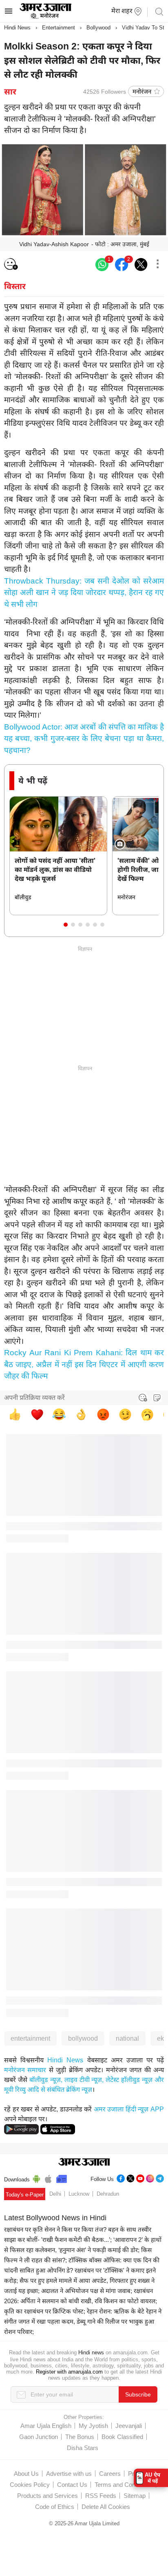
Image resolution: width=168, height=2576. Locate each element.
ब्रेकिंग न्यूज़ (79, 2090)
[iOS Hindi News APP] (58, 2129)
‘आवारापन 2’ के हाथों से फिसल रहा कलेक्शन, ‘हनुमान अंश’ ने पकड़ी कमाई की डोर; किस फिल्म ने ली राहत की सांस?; (83, 2250)
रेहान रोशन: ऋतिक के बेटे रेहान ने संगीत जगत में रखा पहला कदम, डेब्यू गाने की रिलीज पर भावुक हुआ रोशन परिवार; (83, 2321)
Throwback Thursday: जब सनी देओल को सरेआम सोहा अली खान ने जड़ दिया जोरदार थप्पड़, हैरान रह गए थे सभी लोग (84, 593)
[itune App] (48, 2178)
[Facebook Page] (121, 2177)
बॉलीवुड (23, 897)
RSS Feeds (101, 2496)
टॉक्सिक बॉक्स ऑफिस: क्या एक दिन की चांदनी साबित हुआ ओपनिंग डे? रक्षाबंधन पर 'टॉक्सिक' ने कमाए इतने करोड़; (82, 2270)
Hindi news (91, 2353)
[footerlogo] (84, 2163)
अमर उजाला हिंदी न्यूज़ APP (129, 2109)
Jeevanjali (129, 2426)
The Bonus (80, 2437)
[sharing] (157, 265)
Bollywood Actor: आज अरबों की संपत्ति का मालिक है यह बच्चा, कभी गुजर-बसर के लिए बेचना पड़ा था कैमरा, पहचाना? (84, 739)
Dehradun (108, 2194)
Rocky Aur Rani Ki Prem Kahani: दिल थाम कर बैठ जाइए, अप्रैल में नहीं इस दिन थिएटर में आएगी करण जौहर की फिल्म (84, 1364)
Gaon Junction (39, 2437)
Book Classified (122, 2437)
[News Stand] (62, 2178)
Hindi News (17, 28)
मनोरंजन (142, 91)
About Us (26, 2474)
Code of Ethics (55, 2507)
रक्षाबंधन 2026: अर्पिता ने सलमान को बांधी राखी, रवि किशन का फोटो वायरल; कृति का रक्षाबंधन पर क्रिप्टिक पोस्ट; (81, 2301)
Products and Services (48, 2496)
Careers (110, 2474)
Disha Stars (83, 2448)
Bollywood (98, 28)
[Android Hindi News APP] (21, 2129)
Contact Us (72, 2485)
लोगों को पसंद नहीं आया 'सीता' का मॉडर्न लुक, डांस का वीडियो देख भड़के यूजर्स (55, 870)
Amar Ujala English (46, 2426)
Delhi (55, 2194)
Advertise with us (69, 2474)
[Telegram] (160, 2177)
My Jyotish (93, 2426)
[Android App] (36, 2178)
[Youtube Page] (140, 2177)
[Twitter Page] (130, 2177)
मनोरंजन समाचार (25, 2070)
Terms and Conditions (124, 2485)
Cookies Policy (30, 2485)
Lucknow (79, 2194)
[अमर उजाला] (45, 18)
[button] (66, 925)
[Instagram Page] (150, 2177)
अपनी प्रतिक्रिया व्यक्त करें (34, 1398)
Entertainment (59, 28)
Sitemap (135, 2496)
